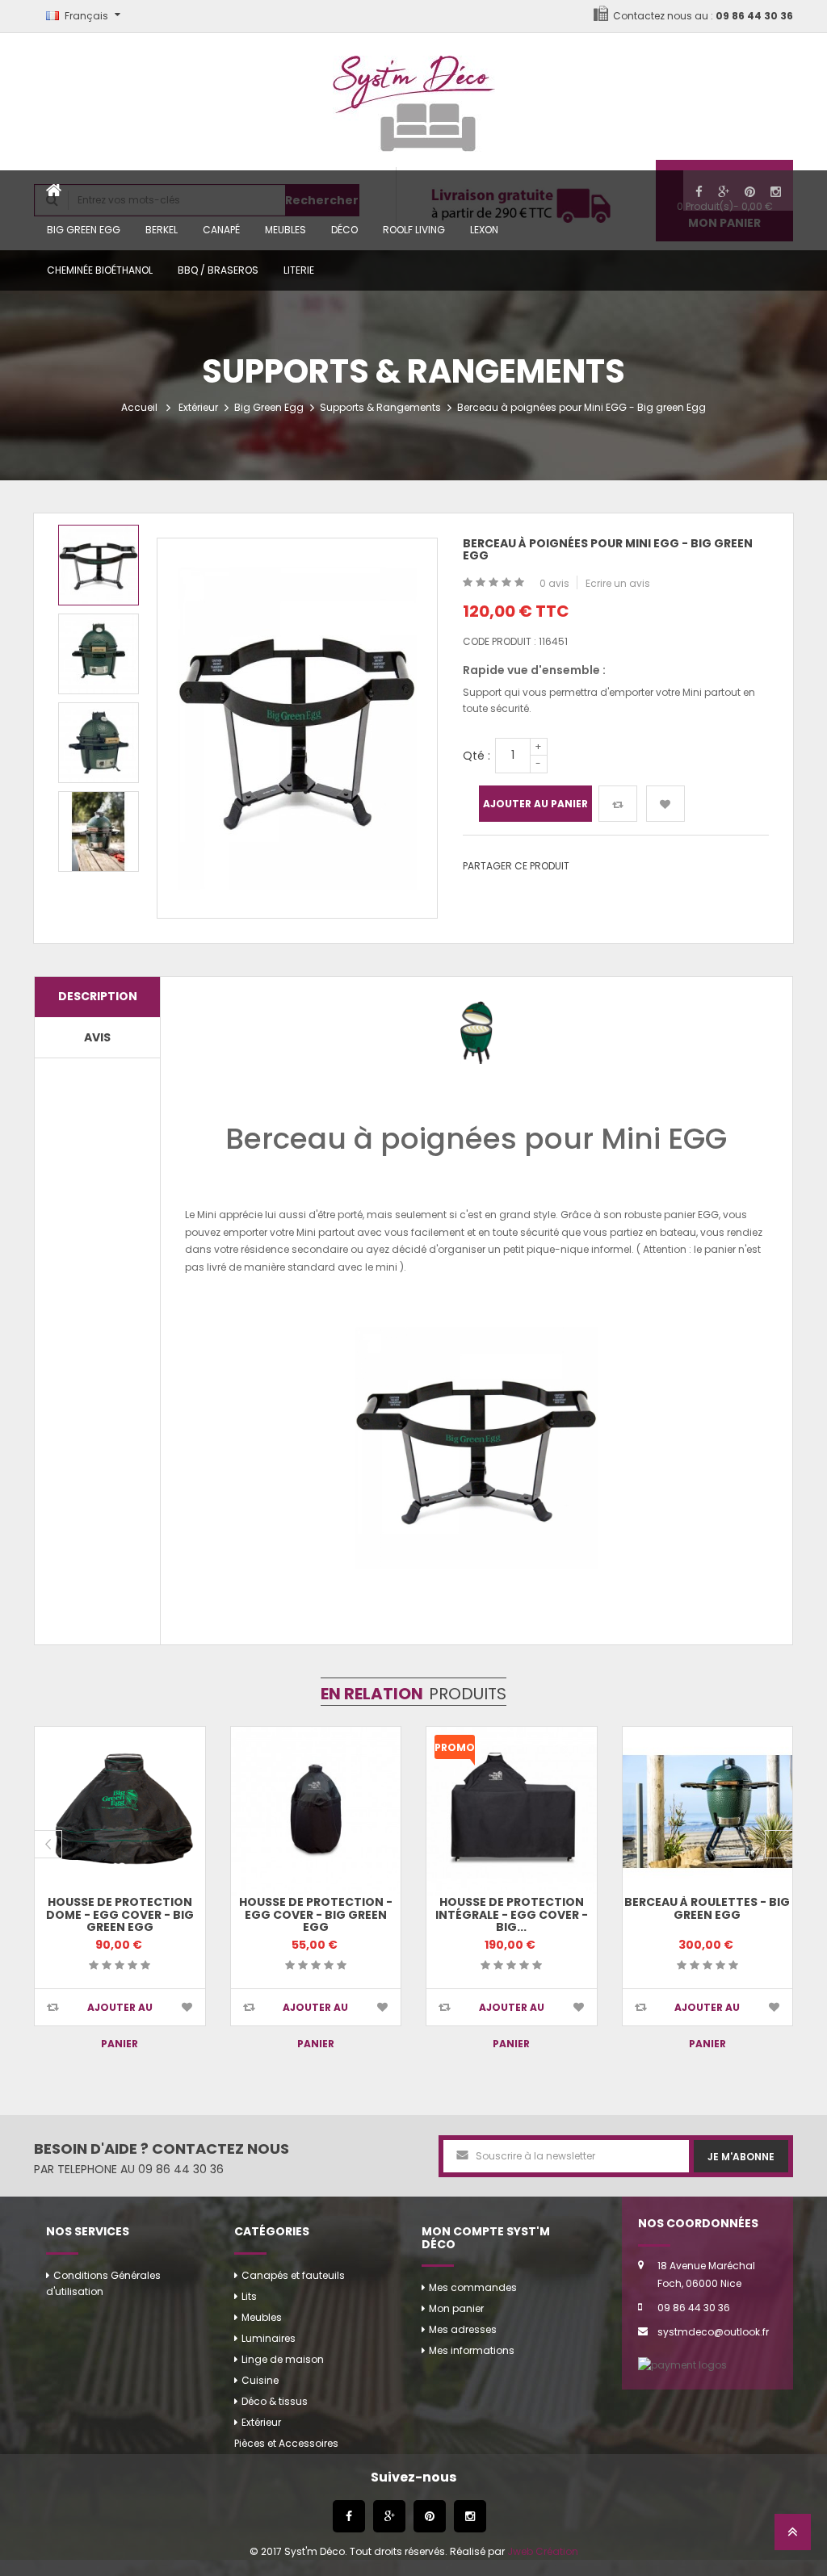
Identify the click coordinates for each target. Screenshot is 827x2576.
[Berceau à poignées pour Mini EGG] (99, 565)
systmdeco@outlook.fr (713, 2332)
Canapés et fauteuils (293, 2275)
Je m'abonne (741, 2157)
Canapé (221, 230)
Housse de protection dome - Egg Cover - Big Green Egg (120, 1914)
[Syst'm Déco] (414, 96)
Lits (249, 2296)
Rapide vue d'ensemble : (534, 670)
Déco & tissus (275, 2401)
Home (54, 190)
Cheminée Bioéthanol (100, 270)
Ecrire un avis (618, 583)
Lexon (484, 230)
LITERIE (299, 270)
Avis (97, 1037)
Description (98, 996)
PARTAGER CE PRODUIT (516, 866)
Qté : (476, 756)
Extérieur (198, 407)
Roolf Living (414, 230)
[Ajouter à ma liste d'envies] (665, 804)
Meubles (285, 230)
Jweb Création (543, 2551)
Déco (344, 230)
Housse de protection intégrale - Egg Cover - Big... (512, 1914)
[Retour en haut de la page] (793, 2537)
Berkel (162, 230)
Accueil (139, 407)
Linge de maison (283, 2359)
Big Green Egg (84, 230)
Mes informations (472, 2350)
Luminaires (269, 2338)
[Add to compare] (53, 2007)
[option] (99, 565)
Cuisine (260, 2380)
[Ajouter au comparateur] (618, 804)
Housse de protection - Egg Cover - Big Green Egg (316, 1914)
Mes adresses (463, 2329)
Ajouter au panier (535, 804)
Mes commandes (473, 2287)
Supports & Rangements (380, 407)
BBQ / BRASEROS (218, 270)
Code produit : (500, 641)
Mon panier (456, 2308)
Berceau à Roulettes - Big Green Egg (707, 1908)
